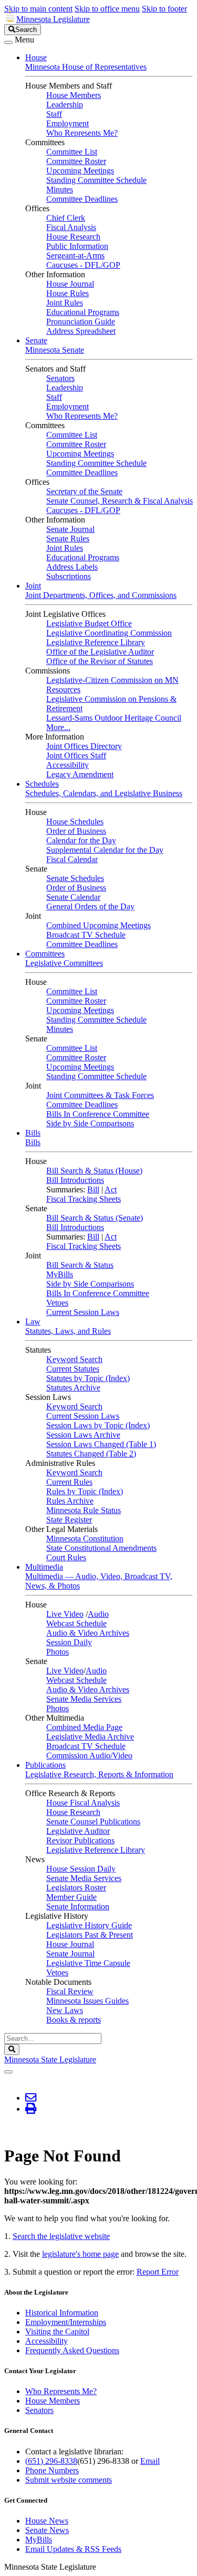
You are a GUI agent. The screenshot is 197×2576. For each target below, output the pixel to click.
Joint (33, 586)
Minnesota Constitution (85, 1539)
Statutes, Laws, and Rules (68, 1331)
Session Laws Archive (83, 1435)
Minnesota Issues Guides (87, 2001)
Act (111, 1189)
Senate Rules (68, 539)
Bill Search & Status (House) (94, 1171)
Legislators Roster (76, 1888)
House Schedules (75, 822)
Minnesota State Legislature (50, 2059)
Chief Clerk (66, 218)
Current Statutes (73, 1369)
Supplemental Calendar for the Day (105, 850)
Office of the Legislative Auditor (100, 652)
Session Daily (69, 1642)
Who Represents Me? (82, 133)
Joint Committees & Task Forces (100, 1095)
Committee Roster (76, 161)
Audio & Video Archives (88, 1633)
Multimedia (44, 1567)
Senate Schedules (75, 878)
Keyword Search (74, 1359)
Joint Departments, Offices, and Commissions (101, 595)
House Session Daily (81, 1869)
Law (33, 1322)
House (36, 57)
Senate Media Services (84, 1699)
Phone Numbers (52, 2470)
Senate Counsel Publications (93, 1822)
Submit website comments (69, 2480)
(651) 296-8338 (51, 2461)
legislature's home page (80, 2254)
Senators (60, 378)
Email (150, 2461)
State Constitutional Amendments (101, 1548)
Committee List (72, 152)
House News (47, 2521)
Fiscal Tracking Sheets (84, 1199)
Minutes (60, 189)
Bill (93, 1189)
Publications (45, 1765)
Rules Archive (70, 1501)
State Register (69, 1520)
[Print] (31, 2109)
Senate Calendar (73, 897)
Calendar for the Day (81, 840)
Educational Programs (83, 312)
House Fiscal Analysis (83, 1803)
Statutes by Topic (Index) (88, 1378)
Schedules (42, 784)
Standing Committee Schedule (96, 180)
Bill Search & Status (80, 1265)
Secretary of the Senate (84, 491)
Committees (45, 954)
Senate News (47, 2530)
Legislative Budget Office (89, 623)
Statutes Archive (73, 1388)
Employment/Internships (66, 2322)
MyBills (60, 1274)
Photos (58, 1652)
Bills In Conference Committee (98, 1114)
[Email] (31, 2098)
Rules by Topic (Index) (85, 1491)
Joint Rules (65, 303)
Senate (36, 340)
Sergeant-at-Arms (75, 256)
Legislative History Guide (89, 1925)
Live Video (65, 1614)
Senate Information (78, 1906)
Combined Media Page (84, 1727)
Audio (98, 1614)
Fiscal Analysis (71, 227)
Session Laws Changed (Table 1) (101, 1444)
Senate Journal (70, 529)
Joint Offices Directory (84, 746)
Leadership (65, 105)
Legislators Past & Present (90, 1935)
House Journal (70, 284)
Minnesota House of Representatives (86, 67)
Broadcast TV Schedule (86, 935)
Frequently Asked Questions (72, 2350)
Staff (54, 114)
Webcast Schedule (76, 1623)
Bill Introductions (75, 1180)
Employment (68, 123)
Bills (33, 1133)
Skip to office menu (107, 9)
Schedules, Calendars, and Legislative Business (104, 793)
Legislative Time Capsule (88, 1963)
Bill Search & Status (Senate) (95, 1218)
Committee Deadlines (82, 199)
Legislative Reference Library (96, 642)
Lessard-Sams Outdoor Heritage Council (114, 718)
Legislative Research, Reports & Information (99, 1774)
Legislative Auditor (78, 1831)
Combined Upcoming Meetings (98, 925)
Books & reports (74, 2020)
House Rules (68, 293)
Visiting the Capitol (57, 2332)
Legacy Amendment (80, 774)
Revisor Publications (80, 1840)
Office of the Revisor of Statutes (100, 661)
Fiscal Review (70, 1991)
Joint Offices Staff (76, 756)
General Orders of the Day (90, 906)
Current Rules (69, 1482)
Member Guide (71, 1897)
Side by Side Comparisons (90, 1123)
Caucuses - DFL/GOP (83, 265)
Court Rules (66, 1557)
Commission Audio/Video (89, 1756)
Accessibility (68, 765)
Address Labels (72, 567)
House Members (74, 95)
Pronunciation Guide (81, 322)
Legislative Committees (64, 963)
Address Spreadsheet (81, 331)
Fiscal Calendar (72, 859)
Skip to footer (164, 9)
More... (58, 727)
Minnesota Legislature (53, 19)
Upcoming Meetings (80, 171)
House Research (73, 237)
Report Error (158, 2272)
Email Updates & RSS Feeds (73, 2549)
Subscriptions (69, 576)
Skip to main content (38, 9)
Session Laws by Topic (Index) (98, 1425)
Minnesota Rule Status (84, 1510)
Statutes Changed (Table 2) (91, 1454)
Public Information (77, 246)
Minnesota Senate (55, 350)
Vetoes (57, 1303)
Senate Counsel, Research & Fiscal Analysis (120, 501)
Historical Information (62, 2313)
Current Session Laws (83, 1312)
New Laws (65, 2010)
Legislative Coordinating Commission (109, 633)
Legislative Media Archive (90, 1737)
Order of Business (76, 831)
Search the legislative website (61, 2236)
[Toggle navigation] (8, 42)
